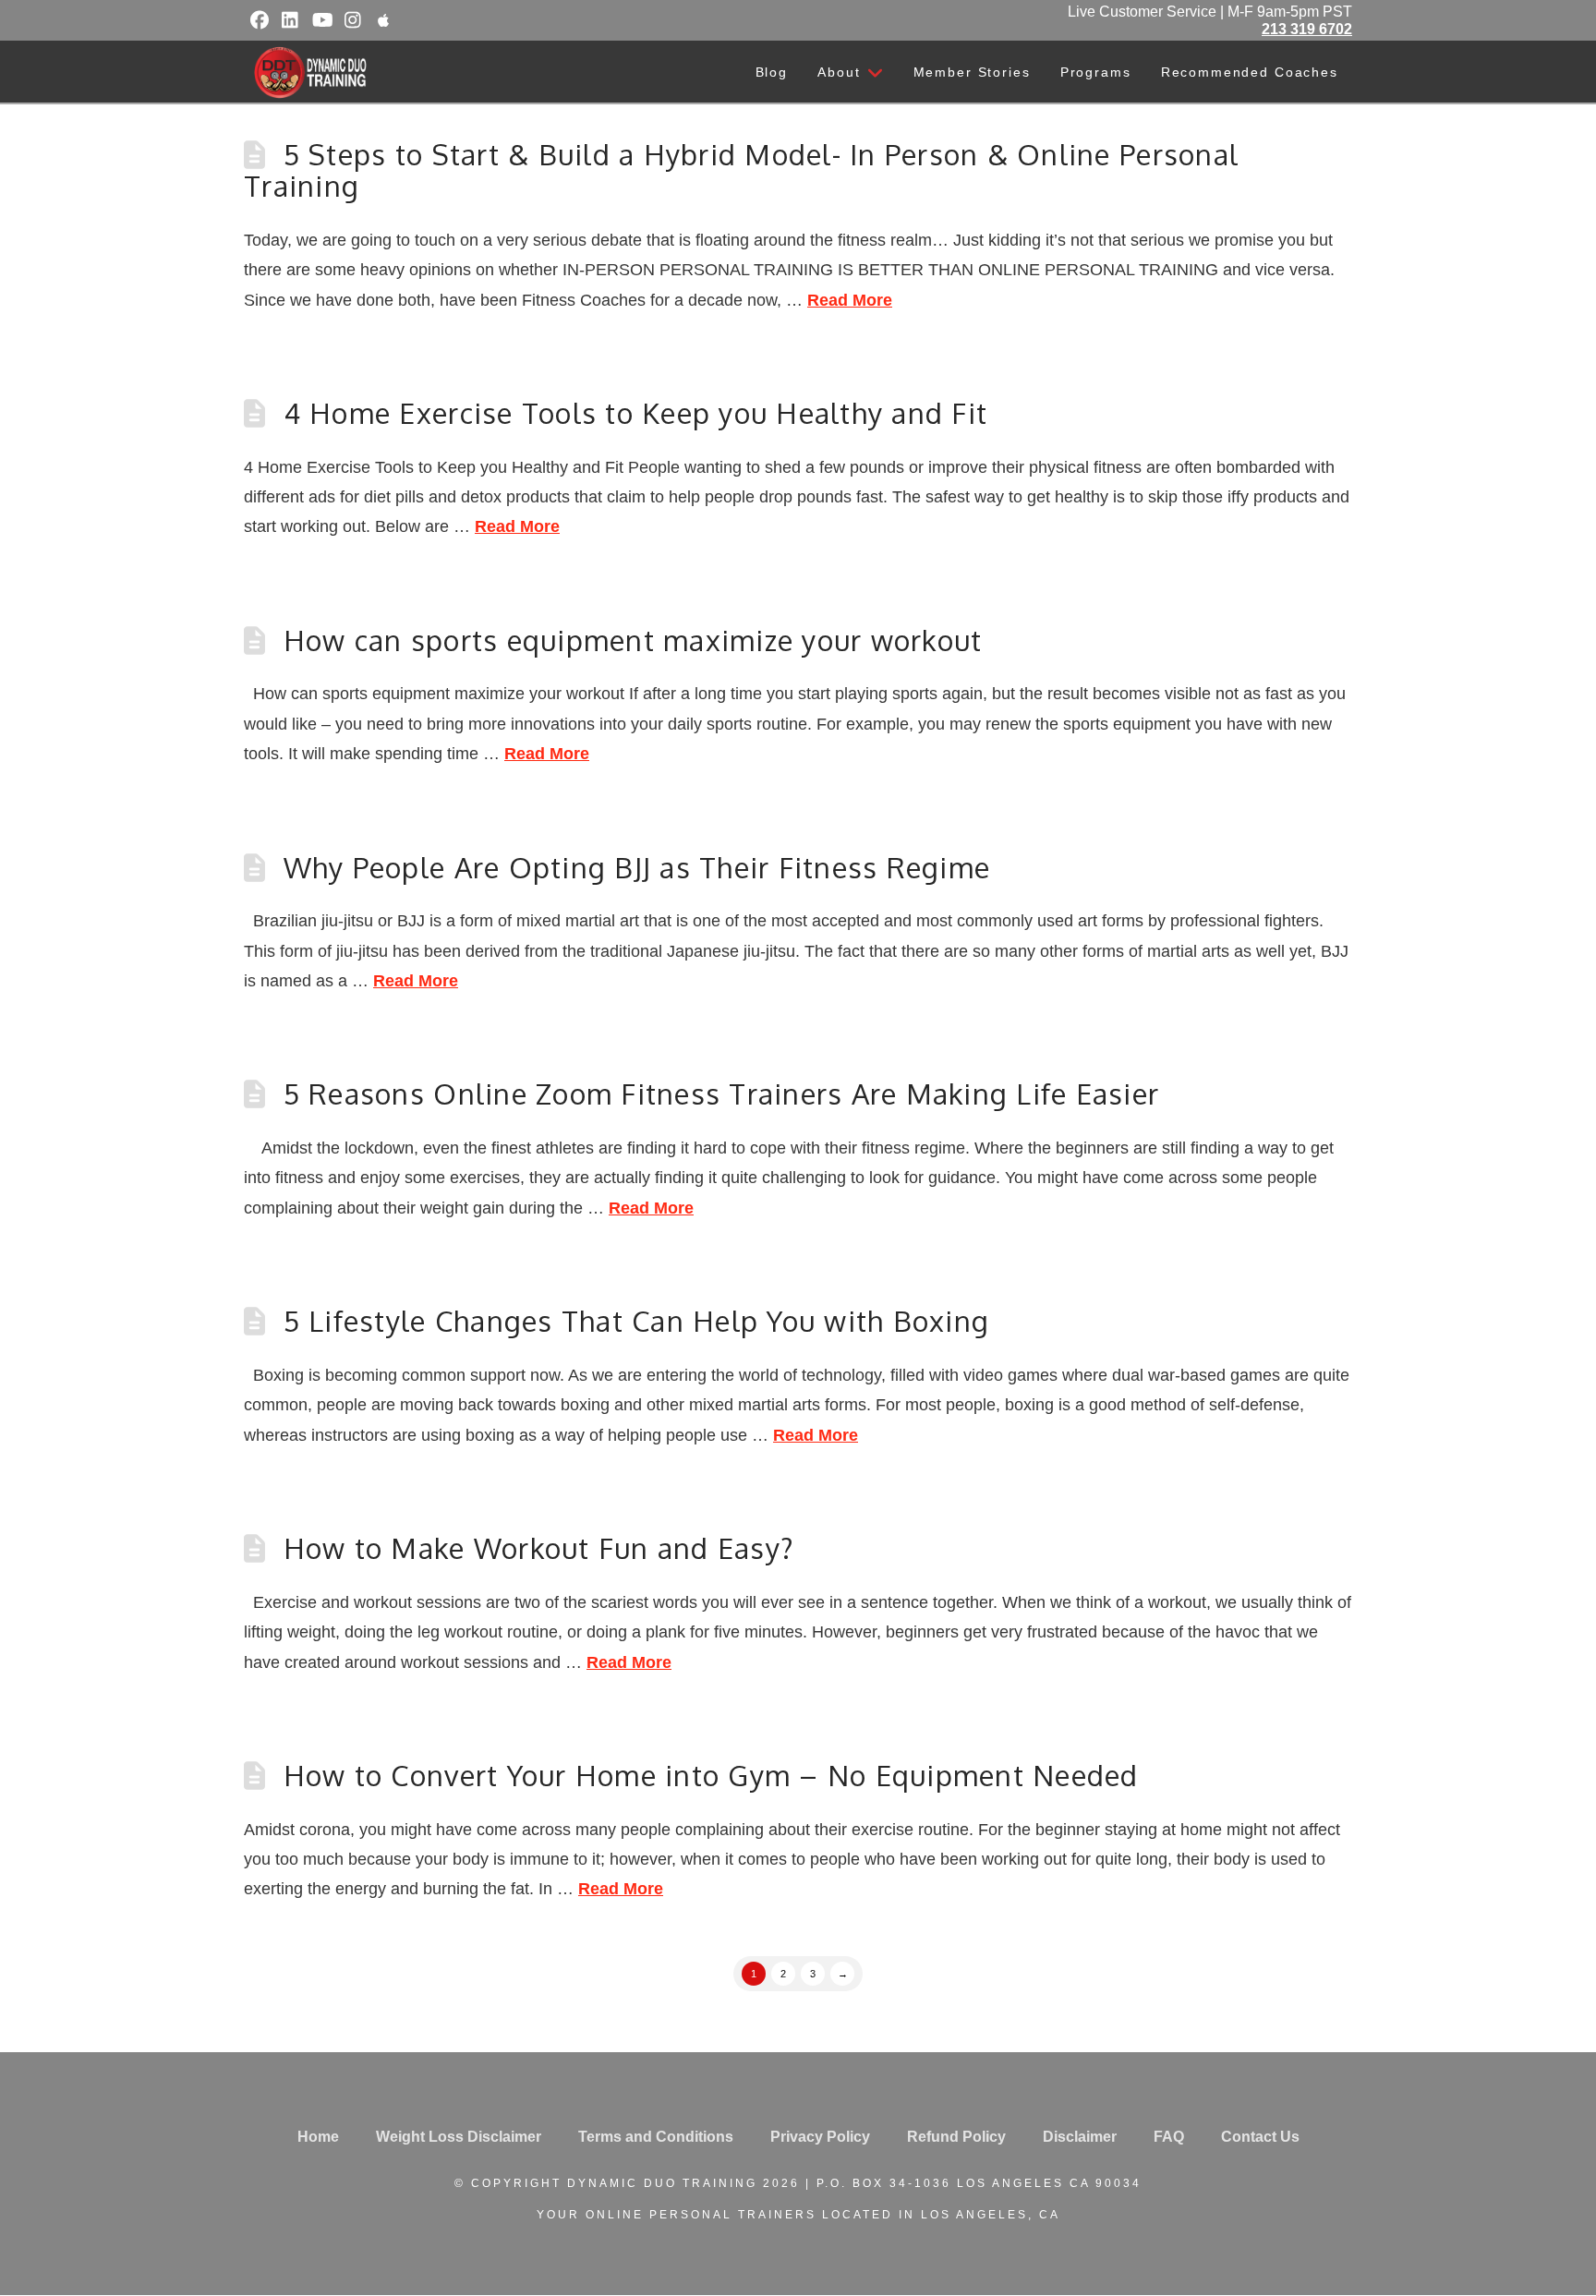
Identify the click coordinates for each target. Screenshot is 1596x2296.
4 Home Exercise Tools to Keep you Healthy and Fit (636, 413)
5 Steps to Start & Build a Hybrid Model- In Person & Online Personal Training (741, 170)
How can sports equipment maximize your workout (633, 640)
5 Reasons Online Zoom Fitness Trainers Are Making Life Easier (722, 1094)
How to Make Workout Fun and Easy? (539, 1548)
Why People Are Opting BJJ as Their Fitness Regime (637, 867)
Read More (850, 300)
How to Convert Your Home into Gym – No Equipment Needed (711, 1775)
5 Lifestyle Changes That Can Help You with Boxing (637, 1321)
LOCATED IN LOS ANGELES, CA (941, 2215)
